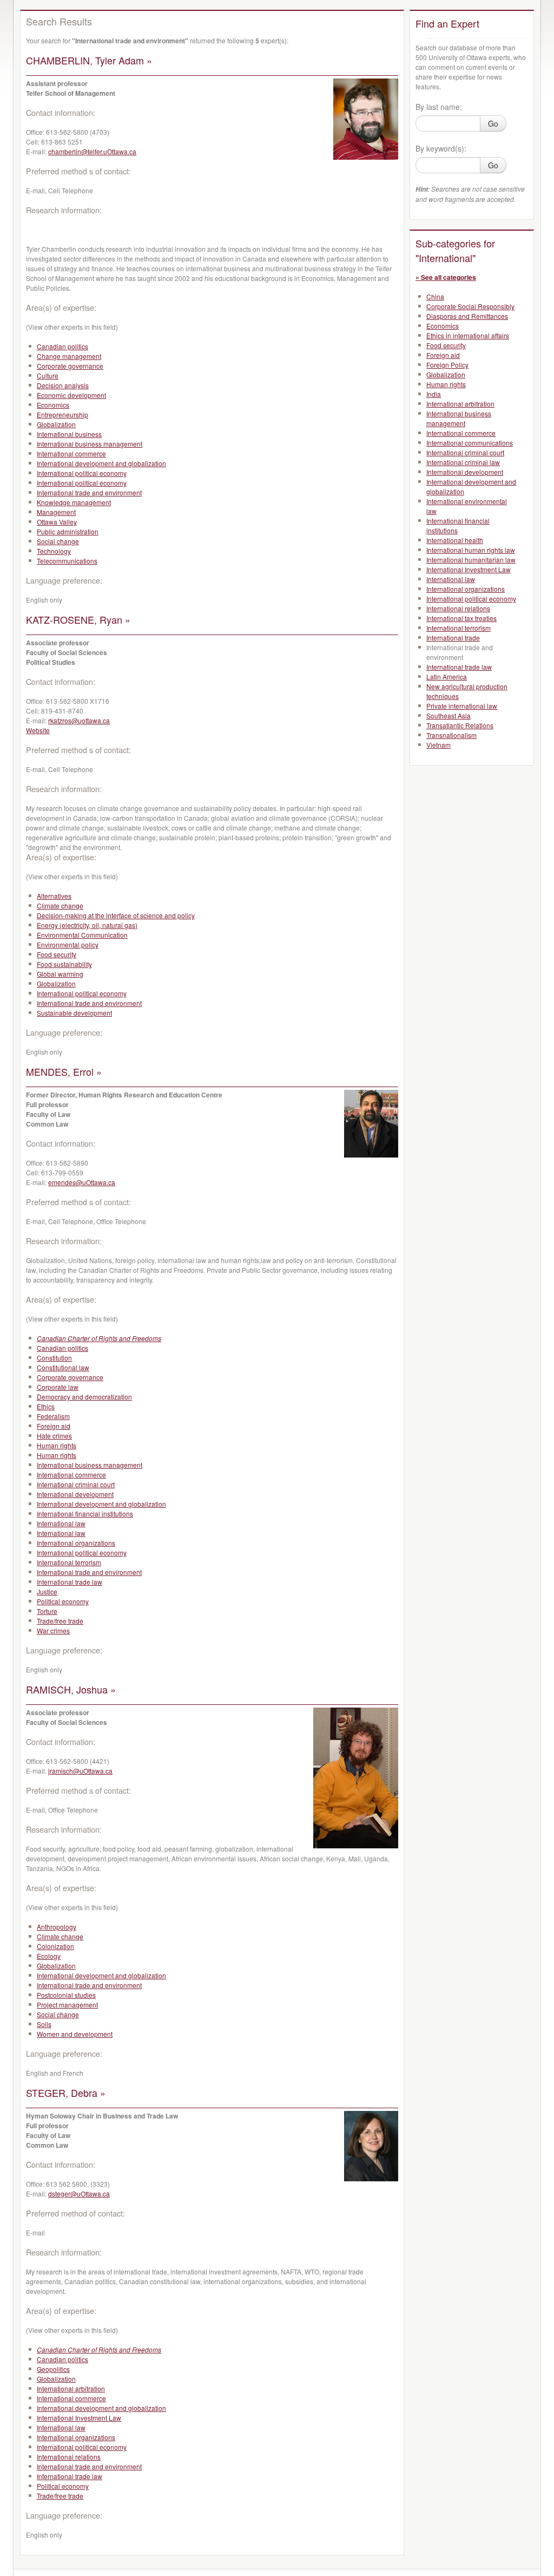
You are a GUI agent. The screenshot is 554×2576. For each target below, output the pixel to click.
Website (38, 730)
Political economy (63, 1601)
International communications (470, 443)
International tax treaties (461, 618)
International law (61, 1523)
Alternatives (54, 896)
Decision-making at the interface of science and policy (116, 915)
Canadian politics (62, 346)
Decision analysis (63, 385)
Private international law (462, 706)
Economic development (71, 395)
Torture (47, 1611)
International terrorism (69, 1562)
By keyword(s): (441, 148)
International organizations (76, 1543)
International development (75, 1494)
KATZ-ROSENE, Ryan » (78, 619)
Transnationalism (451, 735)
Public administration (68, 531)
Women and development (75, 2034)
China (435, 296)
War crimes (53, 1630)
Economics (53, 405)
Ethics (46, 1406)
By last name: (439, 107)
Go (493, 123)
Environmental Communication (82, 935)
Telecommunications (67, 561)
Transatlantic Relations (460, 725)
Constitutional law (63, 1367)
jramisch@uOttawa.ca (80, 1771)
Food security (57, 954)
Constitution (54, 1358)
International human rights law (471, 550)
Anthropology (57, 1927)
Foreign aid (54, 1426)
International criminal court (76, 1484)
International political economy (82, 473)
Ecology (49, 1956)
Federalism (53, 1416)
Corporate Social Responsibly (470, 306)
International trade (453, 638)
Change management (69, 356)
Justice (47, 1591)
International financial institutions (85, 1513)
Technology (54, 551)
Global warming (60, 974)
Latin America (447, 676)
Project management (67, 2005)
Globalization (56, 424)
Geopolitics (53, 2369)
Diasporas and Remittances (467, 316)
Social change (58, 541)
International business (69, 434)
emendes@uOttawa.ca (82, 1182)
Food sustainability (64, 964)
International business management (90, 444)
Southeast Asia (449, 715)
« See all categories (446, 277)
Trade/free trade (60, 1621)
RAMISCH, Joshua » (71, 1689)
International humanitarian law (471, 560)
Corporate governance (70, 366)
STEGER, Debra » (66, 2093)
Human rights (57, 1445)
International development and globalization (101, 463)
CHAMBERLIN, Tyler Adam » (89, 60)
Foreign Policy (447, 365)
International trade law (70, 1582)
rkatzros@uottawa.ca (79, 720)
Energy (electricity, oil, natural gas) (87, 925)
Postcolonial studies (66, 1995)
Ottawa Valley (57, 522)
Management (56, 512)
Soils (44, 2024)
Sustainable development (74, 1013)
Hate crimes (54, 1436)
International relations (69, 2457)
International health (455, 540)
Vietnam (438, 745)
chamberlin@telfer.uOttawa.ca (92, 151)
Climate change (60, 905)
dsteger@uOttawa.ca (79, 2193)
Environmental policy (68, 944)
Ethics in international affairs (468, 335)
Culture (48, 375)
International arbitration (71, 2388)
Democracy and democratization (84, 1397)
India (434, 394)
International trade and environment (89, 492)
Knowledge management (74, 502)
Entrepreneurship (62, 414)
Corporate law (58, 1387)
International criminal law (463, 462)
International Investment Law (79, 2418)
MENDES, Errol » (64, 1071)
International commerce (71, 453)
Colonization (55, 1946)
